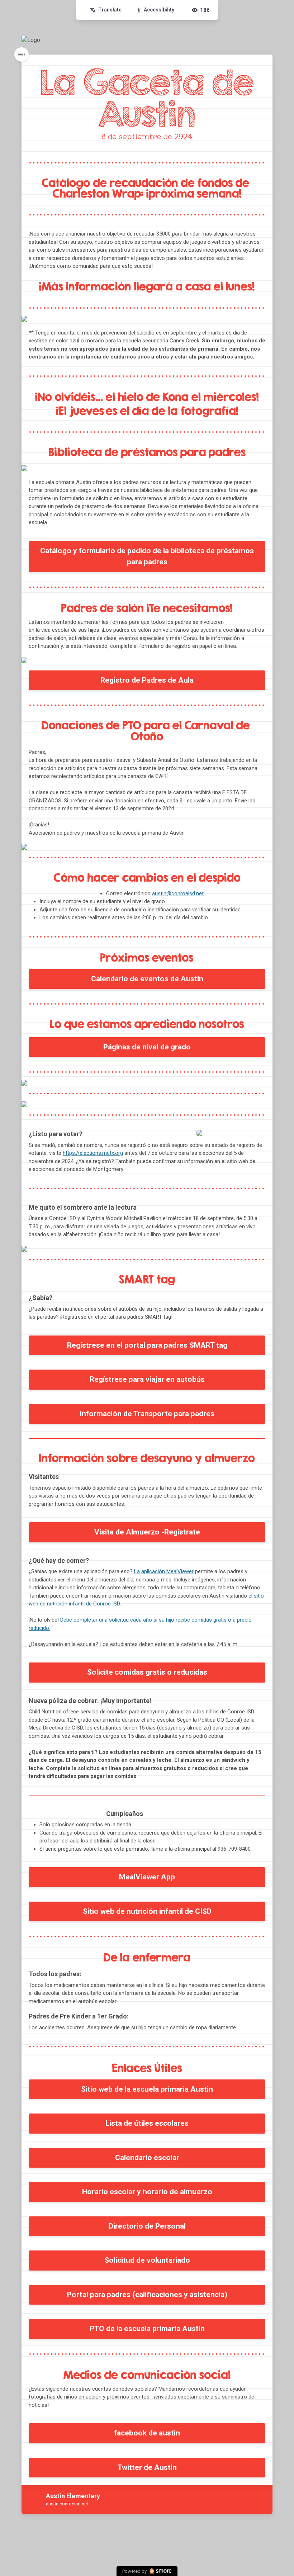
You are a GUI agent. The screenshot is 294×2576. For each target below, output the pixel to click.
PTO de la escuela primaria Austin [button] (147, 2329)
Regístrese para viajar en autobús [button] (147, 1379)
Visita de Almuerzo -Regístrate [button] (147, 1532)
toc (22, 54)
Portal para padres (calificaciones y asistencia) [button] (147, 2295)
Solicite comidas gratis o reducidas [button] (147, 1672)
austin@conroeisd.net (178, 893)
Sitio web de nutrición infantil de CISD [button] (147, 1911)
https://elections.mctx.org (93, 1153)
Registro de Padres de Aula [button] (147, 680)
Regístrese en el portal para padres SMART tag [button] (147, 1345)
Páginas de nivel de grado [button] (147, 1047)
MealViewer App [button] (147, 1877)
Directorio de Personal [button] (147, 2226)
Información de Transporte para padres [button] (147, 1414)
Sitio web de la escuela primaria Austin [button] (147, 2089)
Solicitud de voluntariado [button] (147, 2260)
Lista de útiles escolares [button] (147, 2123)
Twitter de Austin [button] (147, 2467)
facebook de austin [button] (147, 2433)
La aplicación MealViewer (164, 1571)
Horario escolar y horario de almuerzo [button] (147, 2192)
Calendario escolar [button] (147, 2158)
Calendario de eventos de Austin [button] (147, 979)
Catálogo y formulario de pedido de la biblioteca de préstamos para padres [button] (147, 556)
